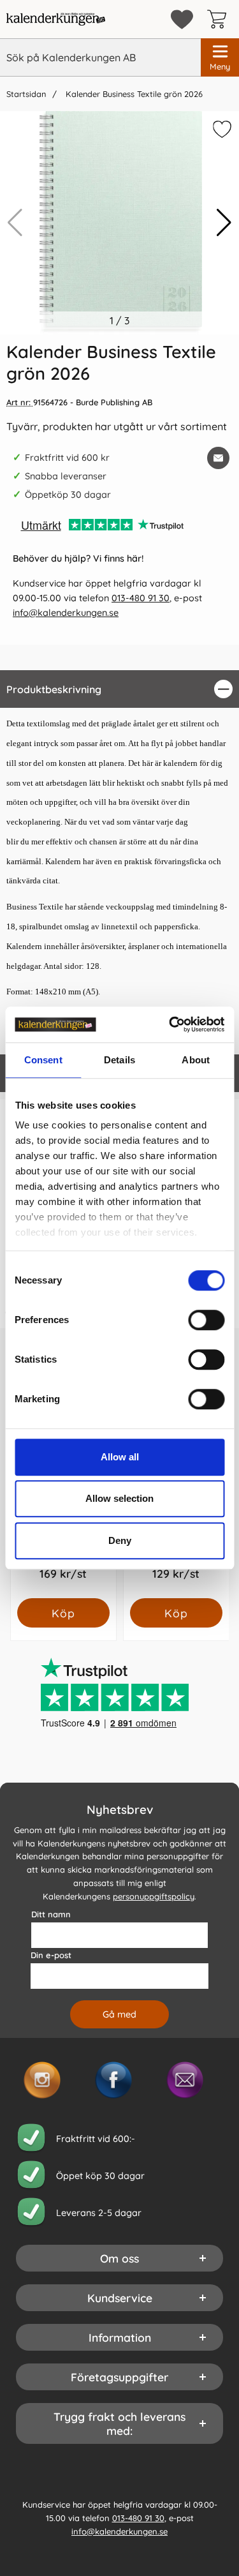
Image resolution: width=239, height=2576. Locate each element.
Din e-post (51, 1955)
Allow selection (119, 1498)
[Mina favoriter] (182, 19)
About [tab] (196, 1060)
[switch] (206, 1320)
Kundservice (120, 2298)
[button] (224, 223)
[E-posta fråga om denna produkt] (218, 458)
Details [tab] (119, 1060)
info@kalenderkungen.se (66, 613)
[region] (119, 689)
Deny (120, 1540)
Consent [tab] (43, 1060)
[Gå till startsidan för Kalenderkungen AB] (56, 19)
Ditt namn (51, 1914)
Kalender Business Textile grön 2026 (133, 94)
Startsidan (26, 94)
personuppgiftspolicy (154, 1896)
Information (120, 2337)
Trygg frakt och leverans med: (119, 2423)
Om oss (119, 2258)
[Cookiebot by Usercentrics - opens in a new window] (170, 1024)
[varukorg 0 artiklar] (220, 19)
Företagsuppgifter (119, 2377)
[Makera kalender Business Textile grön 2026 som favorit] (221, 131)
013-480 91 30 (141, 598)
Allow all (120, 1457)
